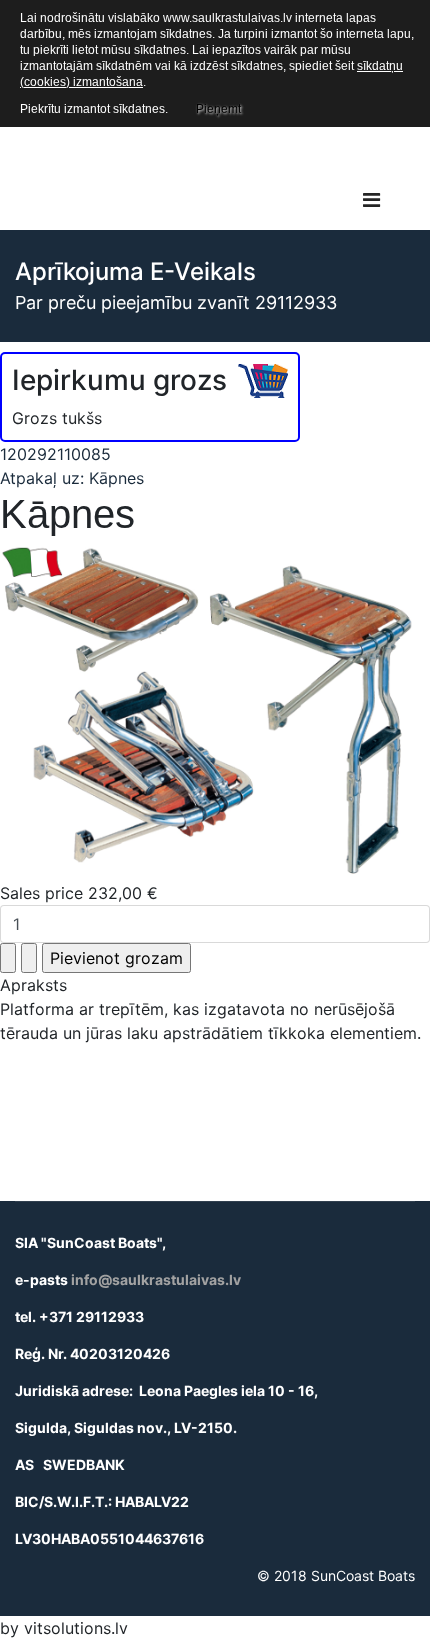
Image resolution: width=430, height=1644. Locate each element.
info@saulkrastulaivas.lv (156, 1279)
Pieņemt (218, 109)
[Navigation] (371, 200)
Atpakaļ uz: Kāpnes (72, 478)
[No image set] (215, 713)
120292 (28, 454)
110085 (84, 454)
